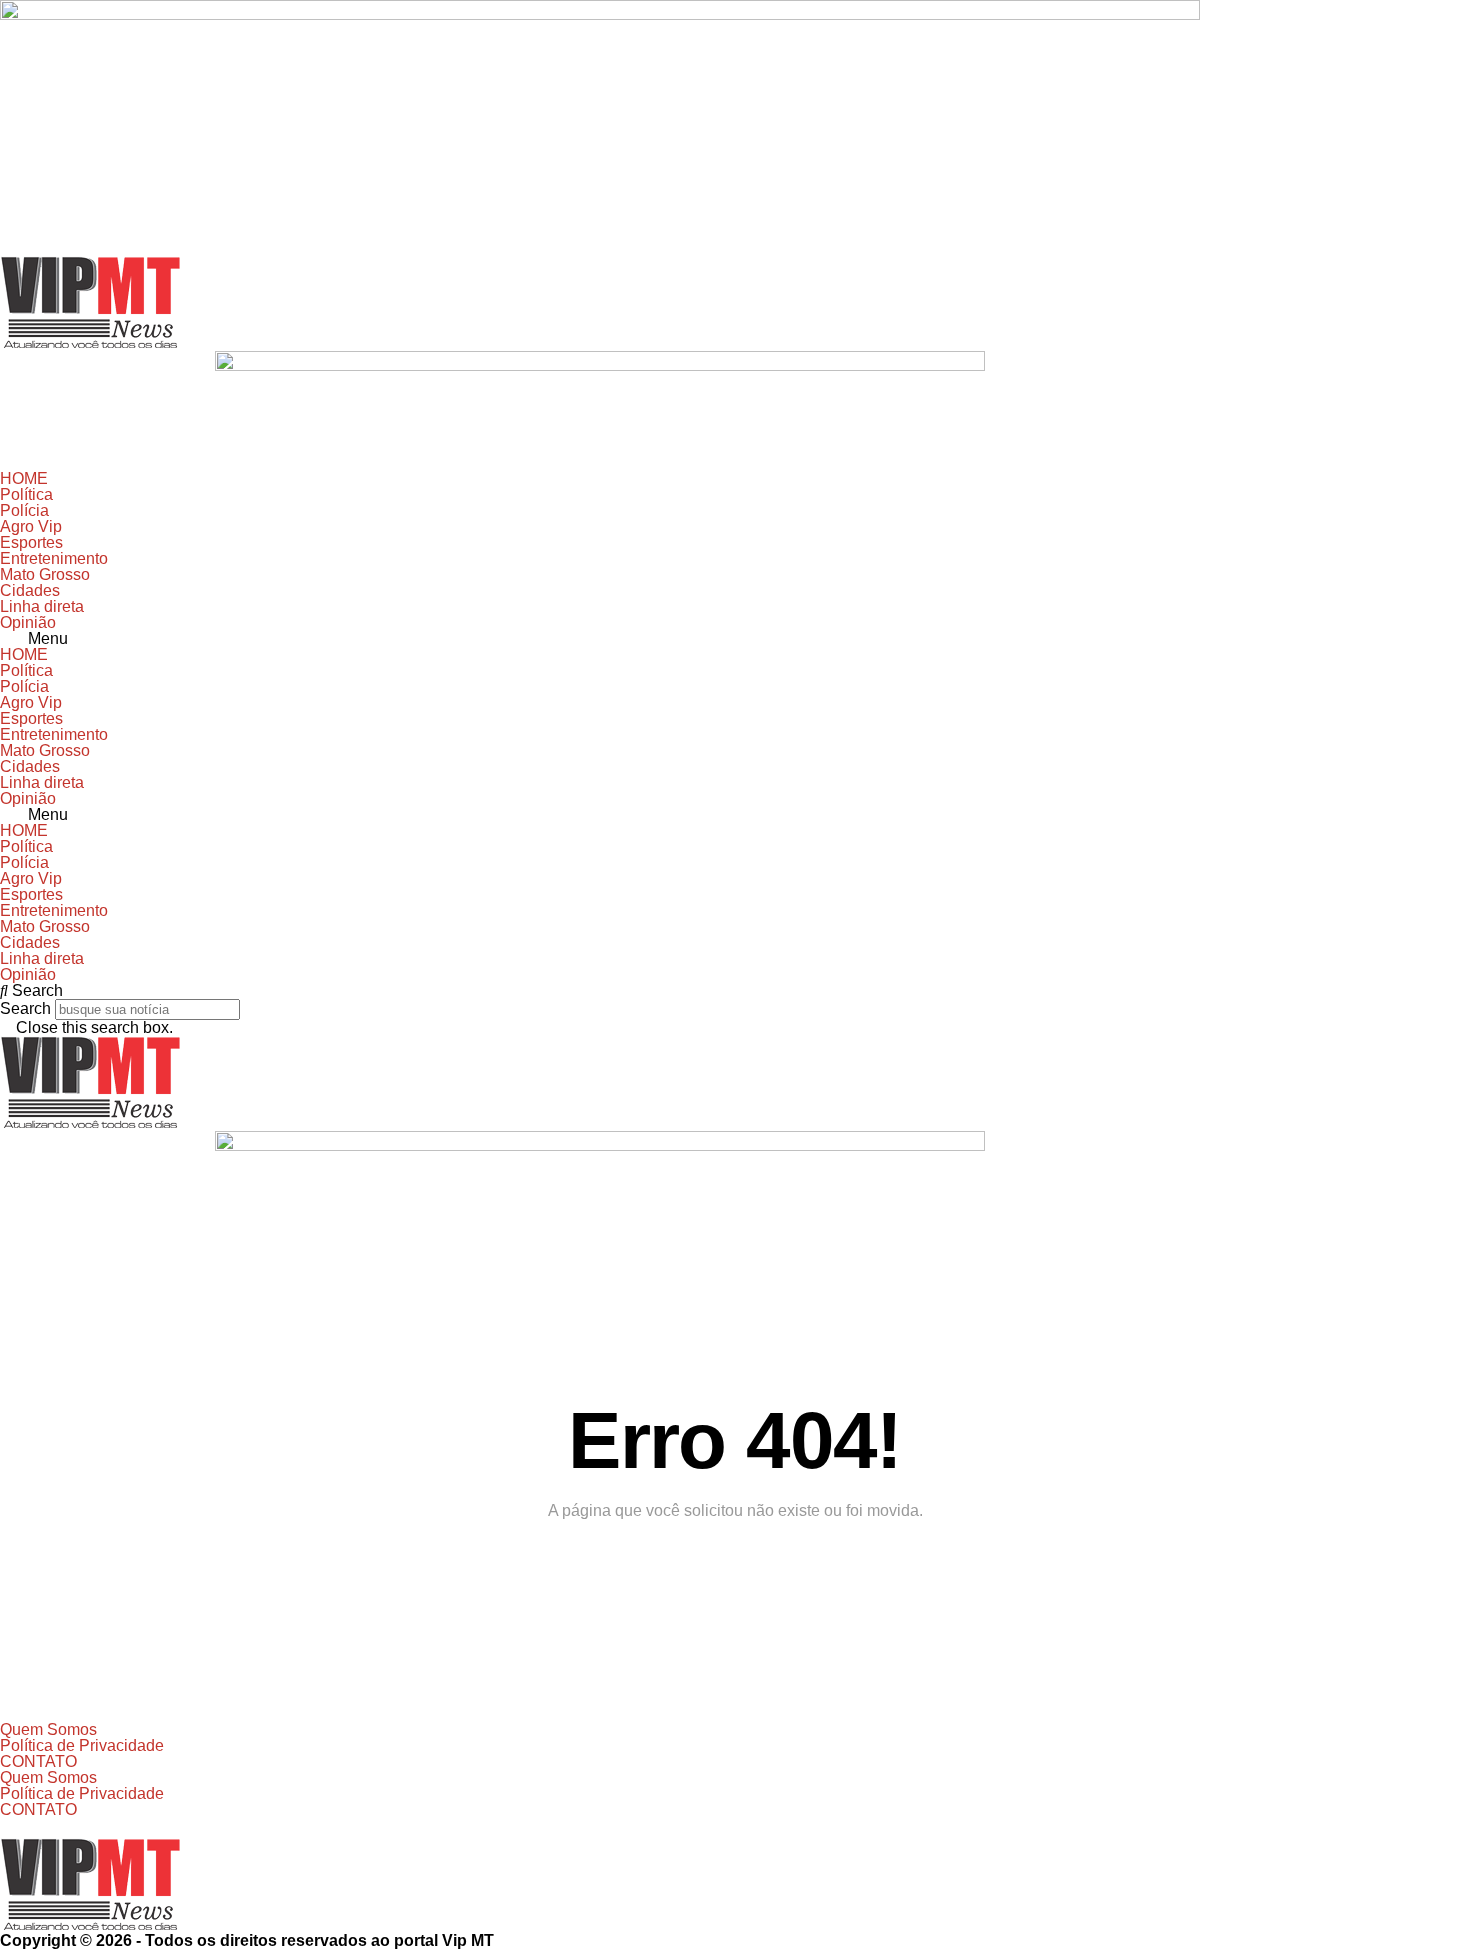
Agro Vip (31, 526)
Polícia (24, 510)
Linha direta (42, 606)
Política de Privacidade (82, 1745)
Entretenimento (54, 558)
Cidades (30, 590)
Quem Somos (48, 1729)
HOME (24, 478)
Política (26, 494)
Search (25, 1008)
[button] (735, 639)
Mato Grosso (45, 574)
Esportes (31, 542)
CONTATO (38, 1761)
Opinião (28, 622)
